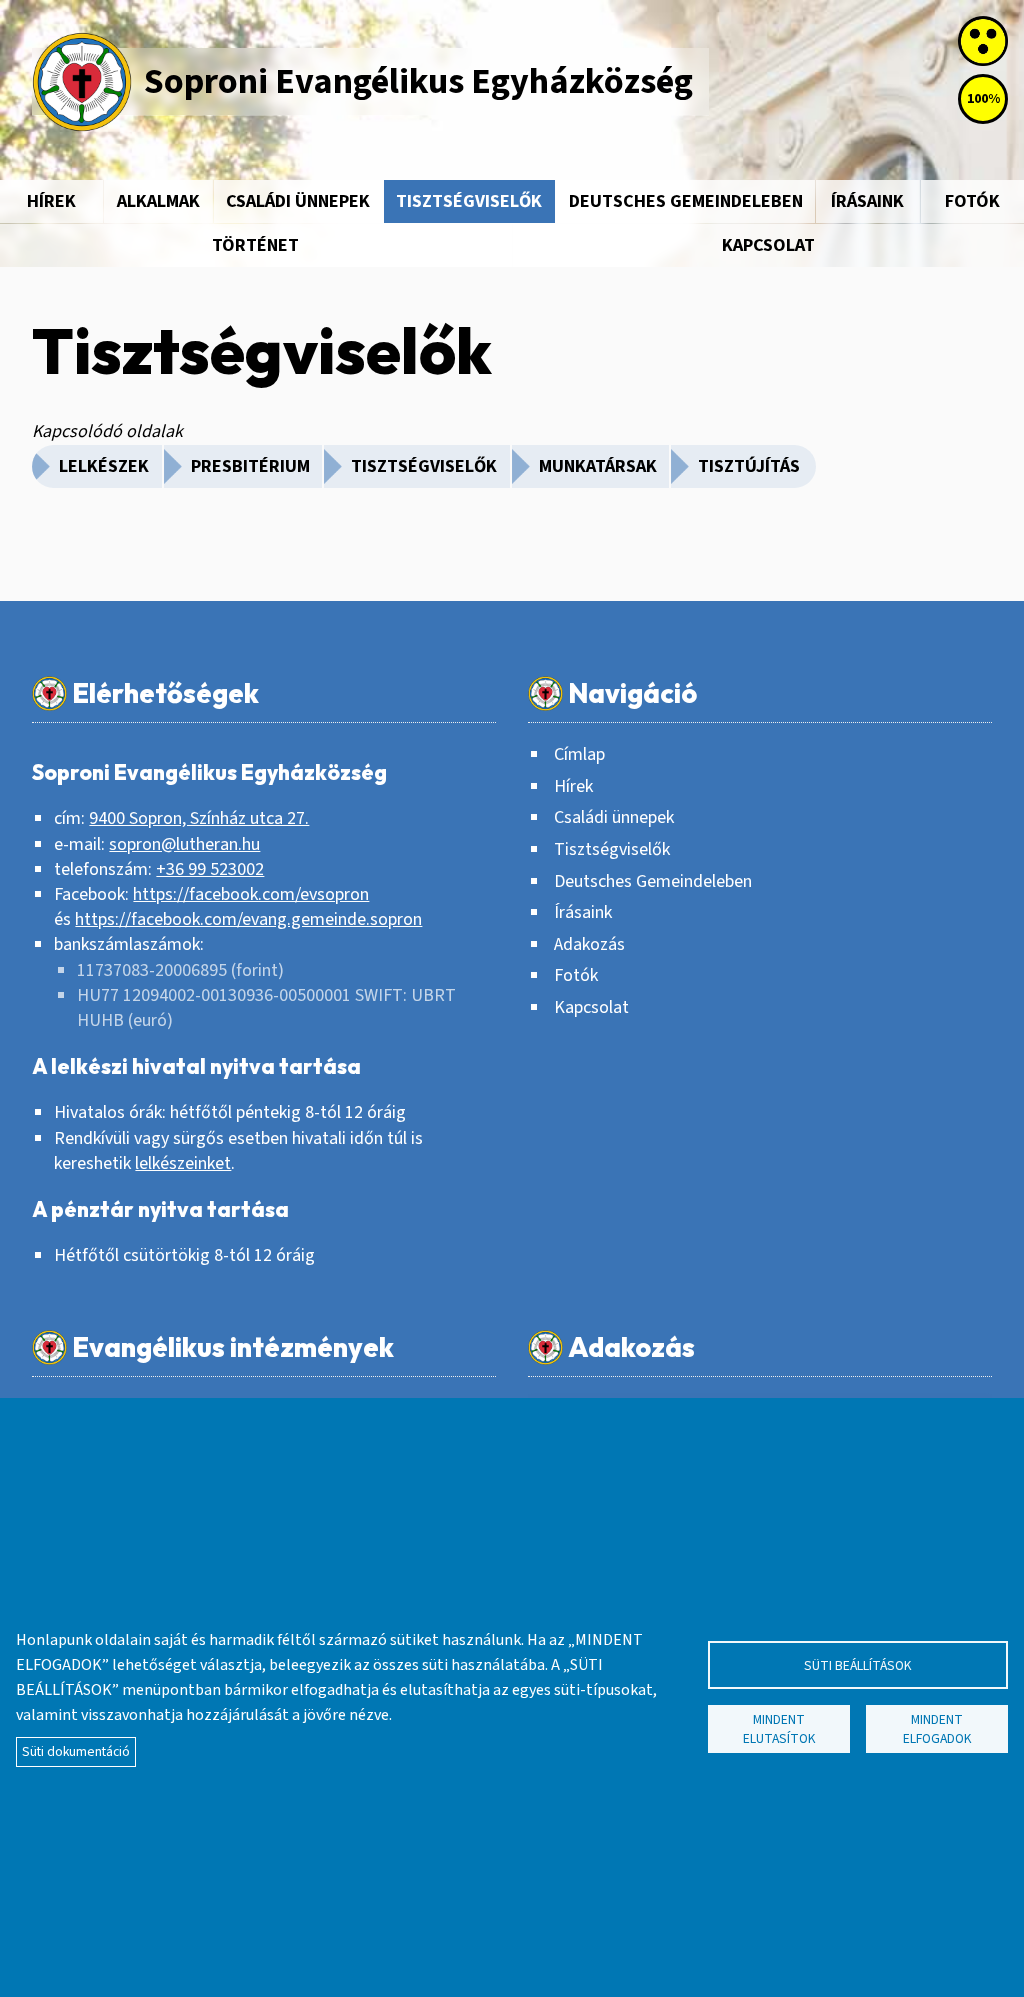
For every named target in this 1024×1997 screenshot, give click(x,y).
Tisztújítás (749, 466)
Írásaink (867, 201)
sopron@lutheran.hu (184, 844)
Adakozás (589, 944)
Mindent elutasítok (779, 1729)
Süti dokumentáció (76, 1751)
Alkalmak (158, 201)
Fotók (972, 201)
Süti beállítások (858, 1665)
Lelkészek (104, 466)
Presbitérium (250, 466)
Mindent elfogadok (937, 1729)
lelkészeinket (183, 1163)
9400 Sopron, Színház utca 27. (199, 818)
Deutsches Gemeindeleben (686, 201)
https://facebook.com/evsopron (251, 894)
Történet (255, 245)
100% (983, 99)
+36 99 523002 (210, 869)
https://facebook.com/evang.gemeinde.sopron (248, 919)
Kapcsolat (591, 1007)
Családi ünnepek (298, 201)
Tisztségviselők (469, 201)
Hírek (51, 201)
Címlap (579, 754)
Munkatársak (598, 466)
